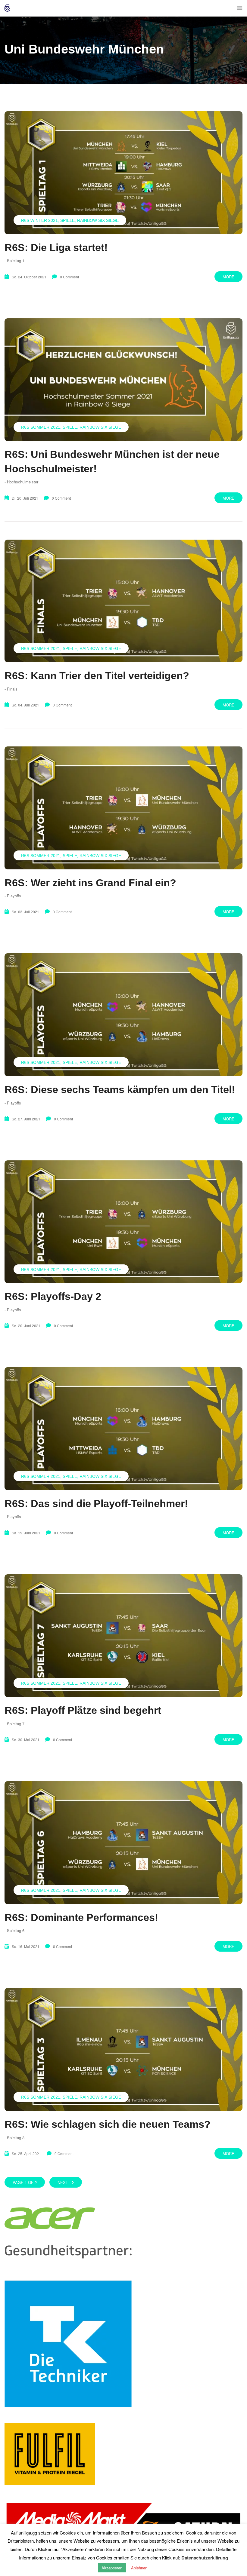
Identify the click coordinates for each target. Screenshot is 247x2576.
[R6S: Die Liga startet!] (123, 173)
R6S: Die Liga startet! (56, 247)
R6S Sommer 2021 (41, 427)
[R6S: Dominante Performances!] (123, 1843)
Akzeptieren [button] (112, 2568)
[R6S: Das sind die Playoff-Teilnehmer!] (123, 1429)
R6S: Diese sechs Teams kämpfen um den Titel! (120, 1089)
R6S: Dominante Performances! (81, 1917)
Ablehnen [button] (139, 2568)
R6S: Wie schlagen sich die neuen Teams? (108, 2124)
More (228, 277)
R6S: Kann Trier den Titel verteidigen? (97, 675)
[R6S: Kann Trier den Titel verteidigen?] (123, 601)
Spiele (67, 220)
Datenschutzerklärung (205, 2558)
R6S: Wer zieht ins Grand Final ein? (90, 883)
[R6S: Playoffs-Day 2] (123, 1222)
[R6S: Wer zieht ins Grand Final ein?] (123, 808)
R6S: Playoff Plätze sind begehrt (83, 1710)
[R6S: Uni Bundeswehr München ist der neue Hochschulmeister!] (123, 380)
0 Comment (69, 277)
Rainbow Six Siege (98, 220)
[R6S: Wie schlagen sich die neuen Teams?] (123, 2049)
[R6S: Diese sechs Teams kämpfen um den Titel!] (123, 1015)
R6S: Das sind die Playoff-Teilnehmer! (96, 1503)
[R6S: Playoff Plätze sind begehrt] (123, 1636)
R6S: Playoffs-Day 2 (53, 1296)
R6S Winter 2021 (39, 220)
